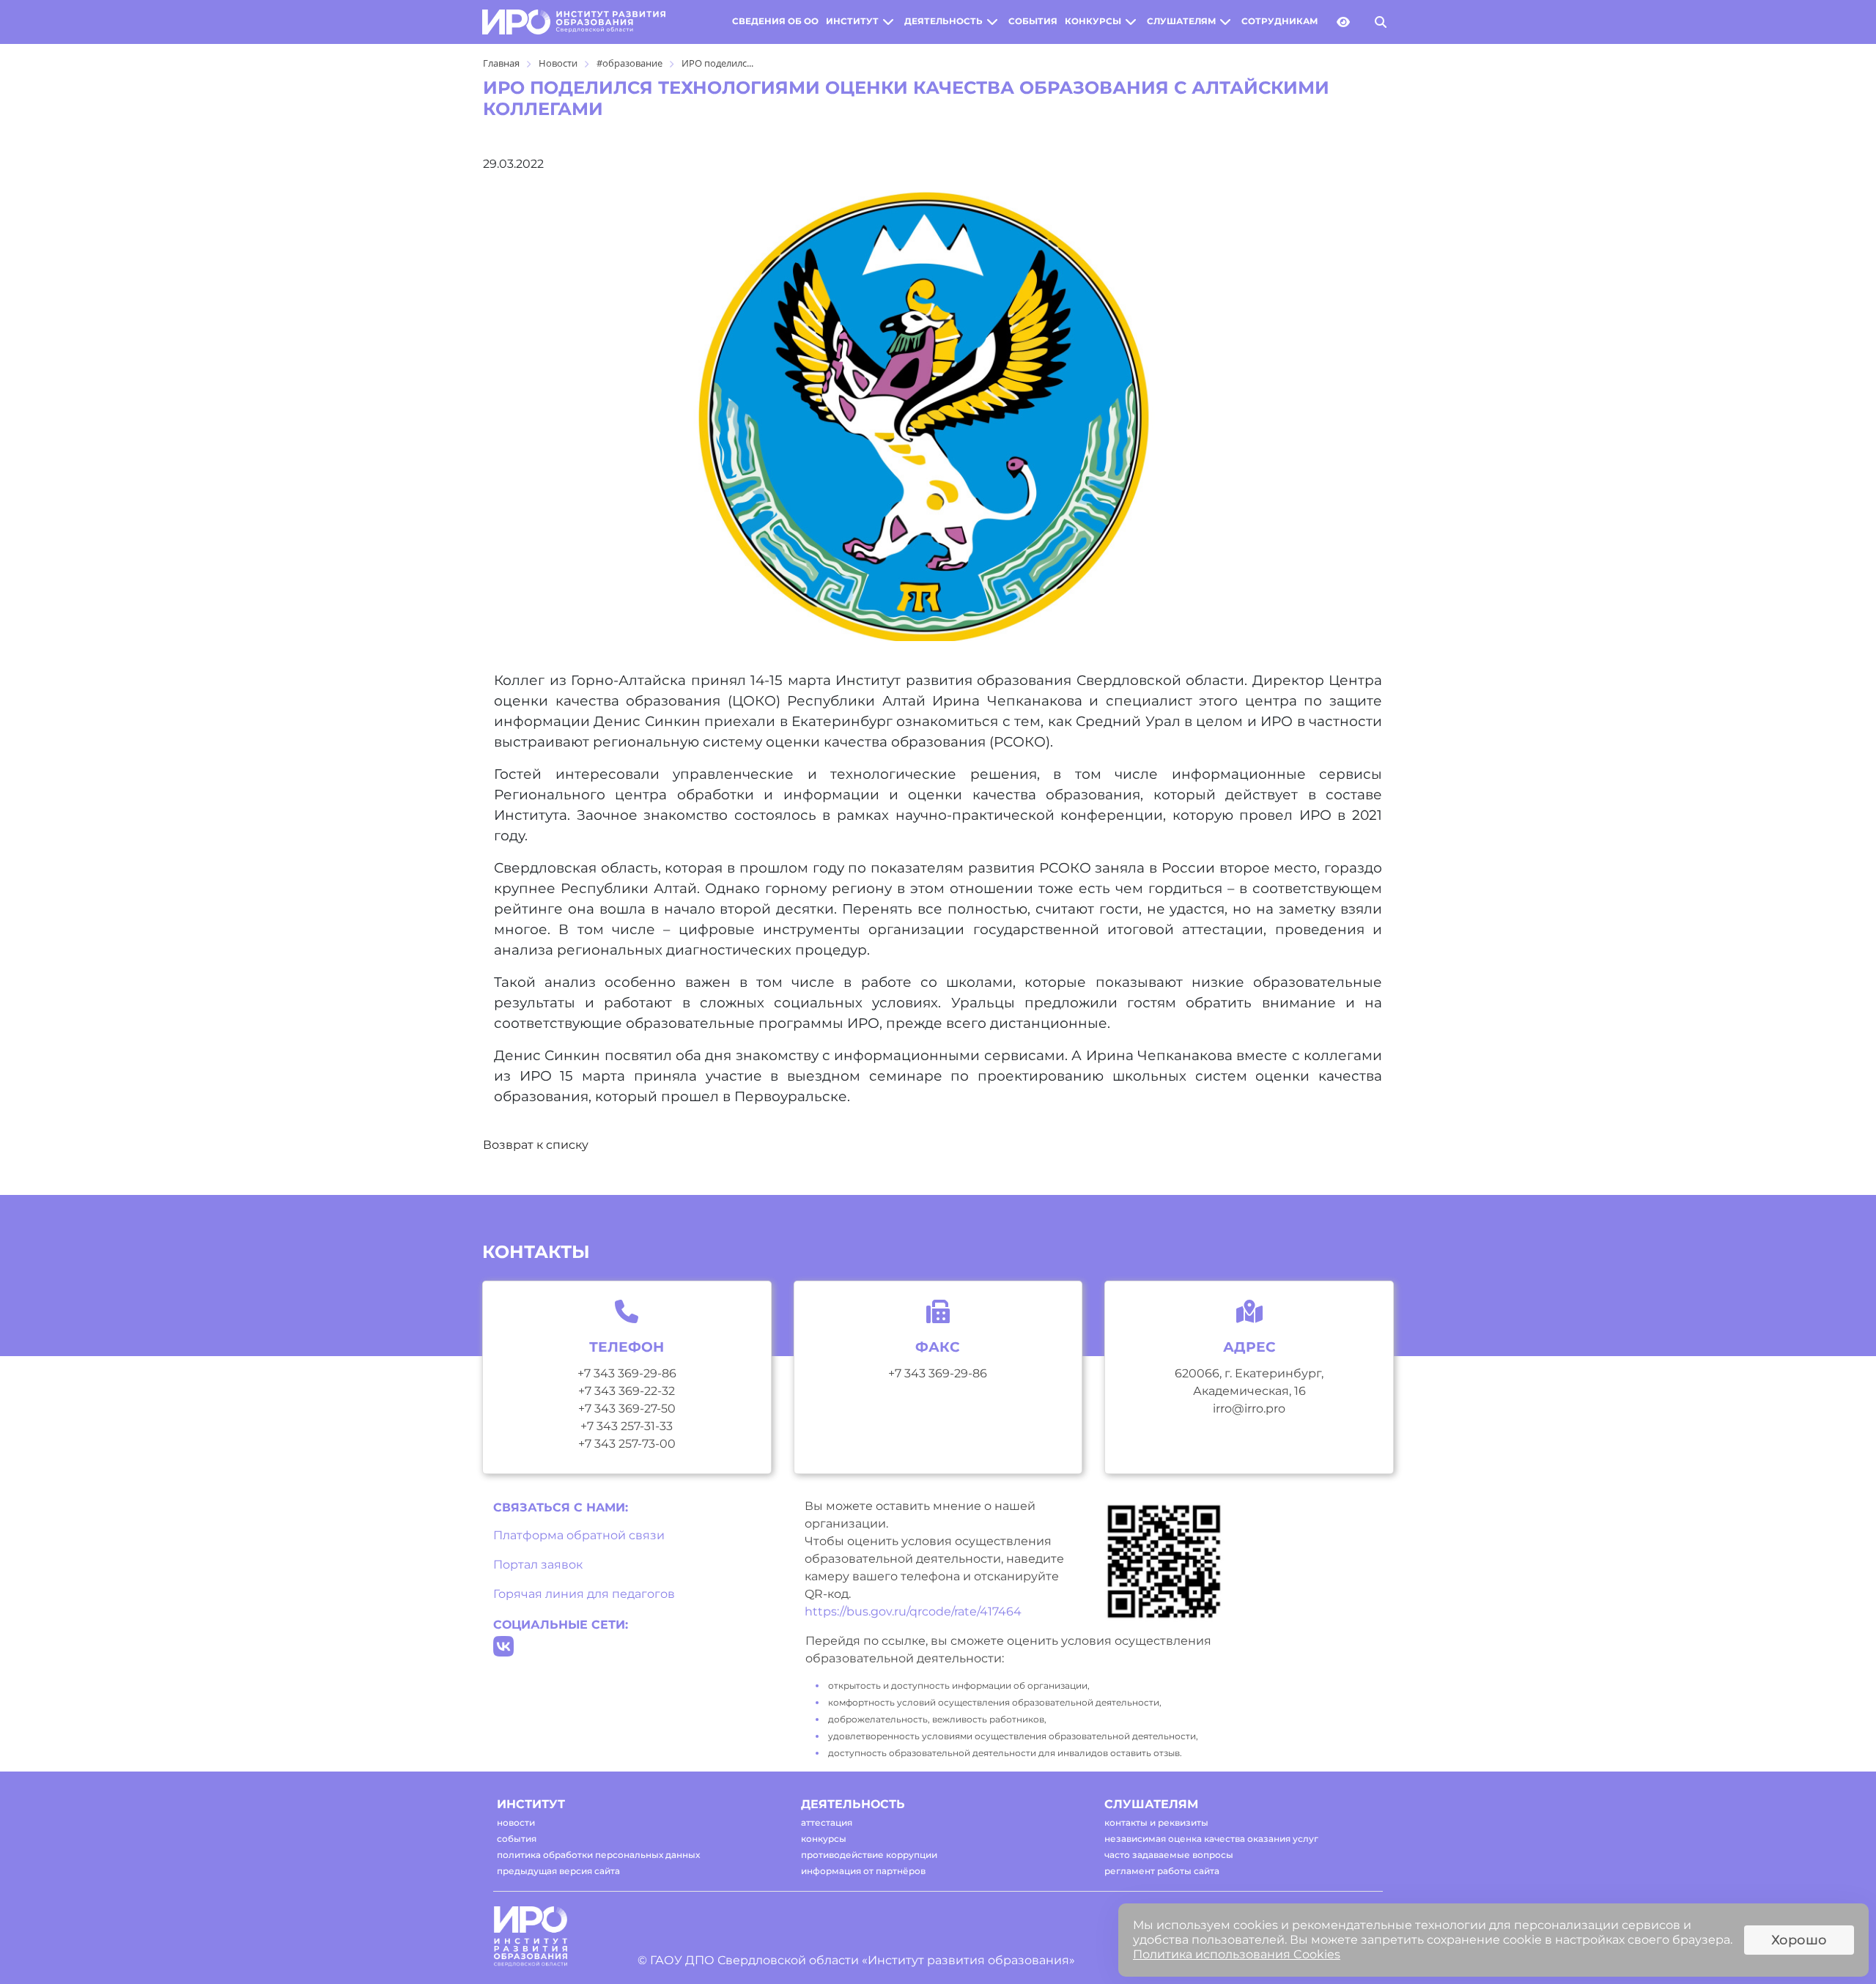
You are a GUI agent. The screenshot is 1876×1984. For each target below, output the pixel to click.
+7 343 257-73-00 (627, 1444)
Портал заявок (538, 1565)
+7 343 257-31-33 (627, 1426)
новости (516, 1822)
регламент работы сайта (1162, 1871)
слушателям (1181, 21)
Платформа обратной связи (579, 1535)
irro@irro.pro (1249, 1409)
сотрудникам (1279, 21)
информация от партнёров (863, 1871)
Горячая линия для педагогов (584, 1594)
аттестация (827, 1822)
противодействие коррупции (869, 1855)
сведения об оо (775, 21)
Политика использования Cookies (1237, 1954)
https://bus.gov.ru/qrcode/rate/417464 (913, 1611)
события (1033, 21)
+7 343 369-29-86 (627, 1373)
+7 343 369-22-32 (627, 1391)
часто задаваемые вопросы (1169, 1855)
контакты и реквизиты (1156, 1822)
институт (852, 21)
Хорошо (1799, 1940)
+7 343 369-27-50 (627, 1409)
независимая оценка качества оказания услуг (1211, 1839)
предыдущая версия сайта (558, 1871)
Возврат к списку (536, 1145)
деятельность (943, 21)
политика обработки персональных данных (598, 1855)
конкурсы (1093, 21)
